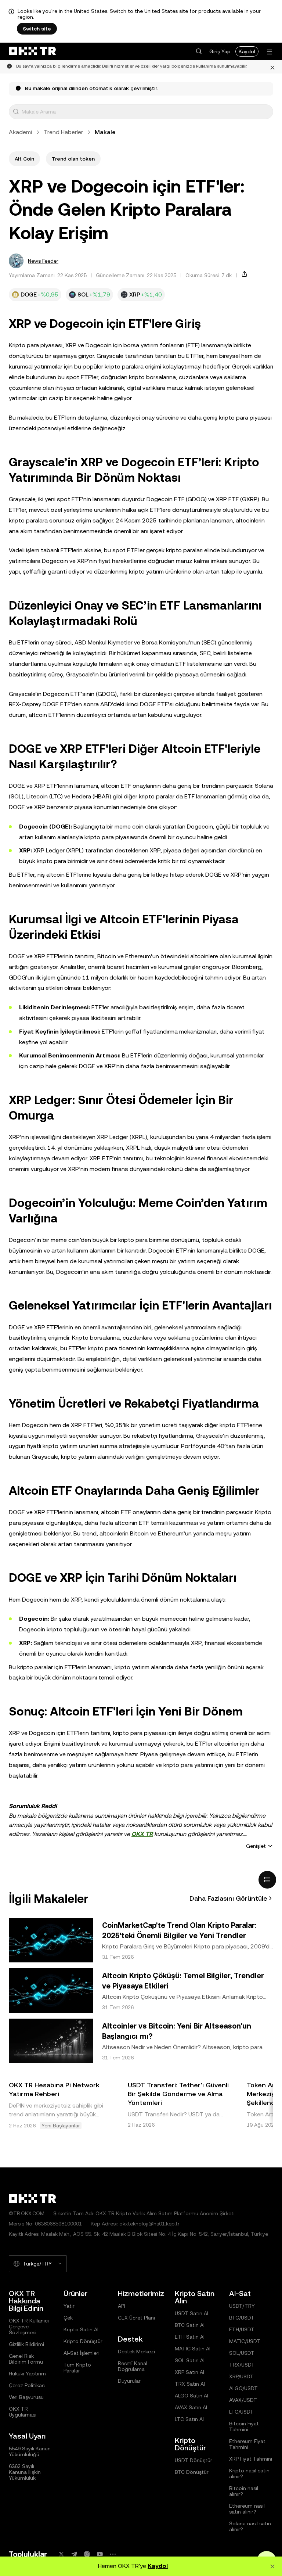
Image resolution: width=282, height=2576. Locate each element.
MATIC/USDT (245, 2341)
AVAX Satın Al (191, 2407)
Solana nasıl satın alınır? (250, 2526)
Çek (68, 2318)
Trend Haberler (63, 132)
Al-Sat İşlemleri (82, 2353)
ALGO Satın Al (191, 2396)
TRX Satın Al (190, 2384)
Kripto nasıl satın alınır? (249, 2473)
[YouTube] (100, 2554)
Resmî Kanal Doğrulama (133, 2366)
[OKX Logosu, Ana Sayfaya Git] (32, 51)
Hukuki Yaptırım (27, 2374)
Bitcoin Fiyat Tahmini (244, 2426)
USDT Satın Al (191, 2313)
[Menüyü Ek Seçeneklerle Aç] (270, 52)
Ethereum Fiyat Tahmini (247, 2444)
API (122, 2306)
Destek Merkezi (136, 2352)
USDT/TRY (242, 2306)
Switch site (37, 29)
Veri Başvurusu (26, 2397)
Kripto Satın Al (81, 2329)
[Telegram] (74, 2554)
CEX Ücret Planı (136, 2318)
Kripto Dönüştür (83, 2341)
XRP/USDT (241, 2376)
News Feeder (43, 261)
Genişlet (256, 1846)
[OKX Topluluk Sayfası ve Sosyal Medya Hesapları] (113, 2554)
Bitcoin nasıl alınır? (244, 2491)
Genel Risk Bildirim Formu (26, 2359)
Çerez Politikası (27, 2385)
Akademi (20, 132)
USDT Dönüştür (194, 2460)
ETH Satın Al (190, 2337)
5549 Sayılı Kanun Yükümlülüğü (30, 2451)
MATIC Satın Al (193, 2349)
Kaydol (247, 51)
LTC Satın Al (189, 2419)
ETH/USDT (242, 2329)
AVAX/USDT (243, 2400)
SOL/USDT (242, 2353)
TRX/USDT (242, 2365)
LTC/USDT (241, 2412)
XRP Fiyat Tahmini (251, 2459)
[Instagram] (87, 2554)
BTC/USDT (242, 2318)
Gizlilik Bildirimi (26, 2344)
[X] (61, 2554)
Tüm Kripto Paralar (77, 2368)
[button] (199, 51)
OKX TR (142, 1834)
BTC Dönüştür (192, 2472)
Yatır (69, 2306)
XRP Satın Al (189, 2372)
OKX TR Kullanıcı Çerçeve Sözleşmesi (29, 2327)
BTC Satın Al (190, 2325)
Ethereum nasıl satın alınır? (247, 2509)
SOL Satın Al (190, 2360)
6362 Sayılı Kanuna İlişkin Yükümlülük (25, 2472)
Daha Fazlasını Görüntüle (228, 1898)
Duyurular (129, 2381)
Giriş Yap (220, 51)
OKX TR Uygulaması (23, 2412)
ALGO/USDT (243, 2388)
